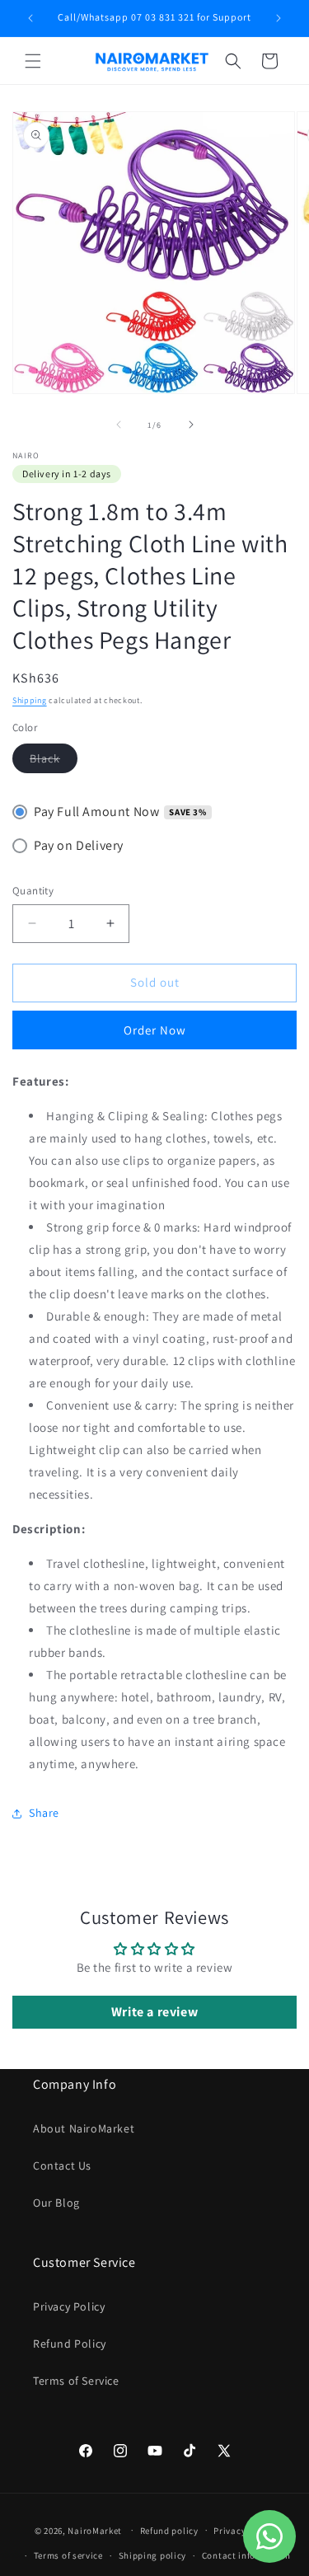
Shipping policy (153, 2555)
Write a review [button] (154, 2012)
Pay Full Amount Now (96, 812)
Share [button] (44, 1813)
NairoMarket (95, 2530)
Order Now (155, 1030)
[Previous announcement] (30, 18)
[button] (33, 61)
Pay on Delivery (79, 845)
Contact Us (62, 2165)
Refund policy (169, 2531)
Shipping (30, 700)
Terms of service (68, 2555)
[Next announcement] (279, 18)
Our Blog (56, 2203)
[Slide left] (119, 425)
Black (54, 762)
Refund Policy (70, 2344)
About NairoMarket (84, 2128)
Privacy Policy (69, 2306)
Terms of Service (76, 2381)
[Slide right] (191, 425)
